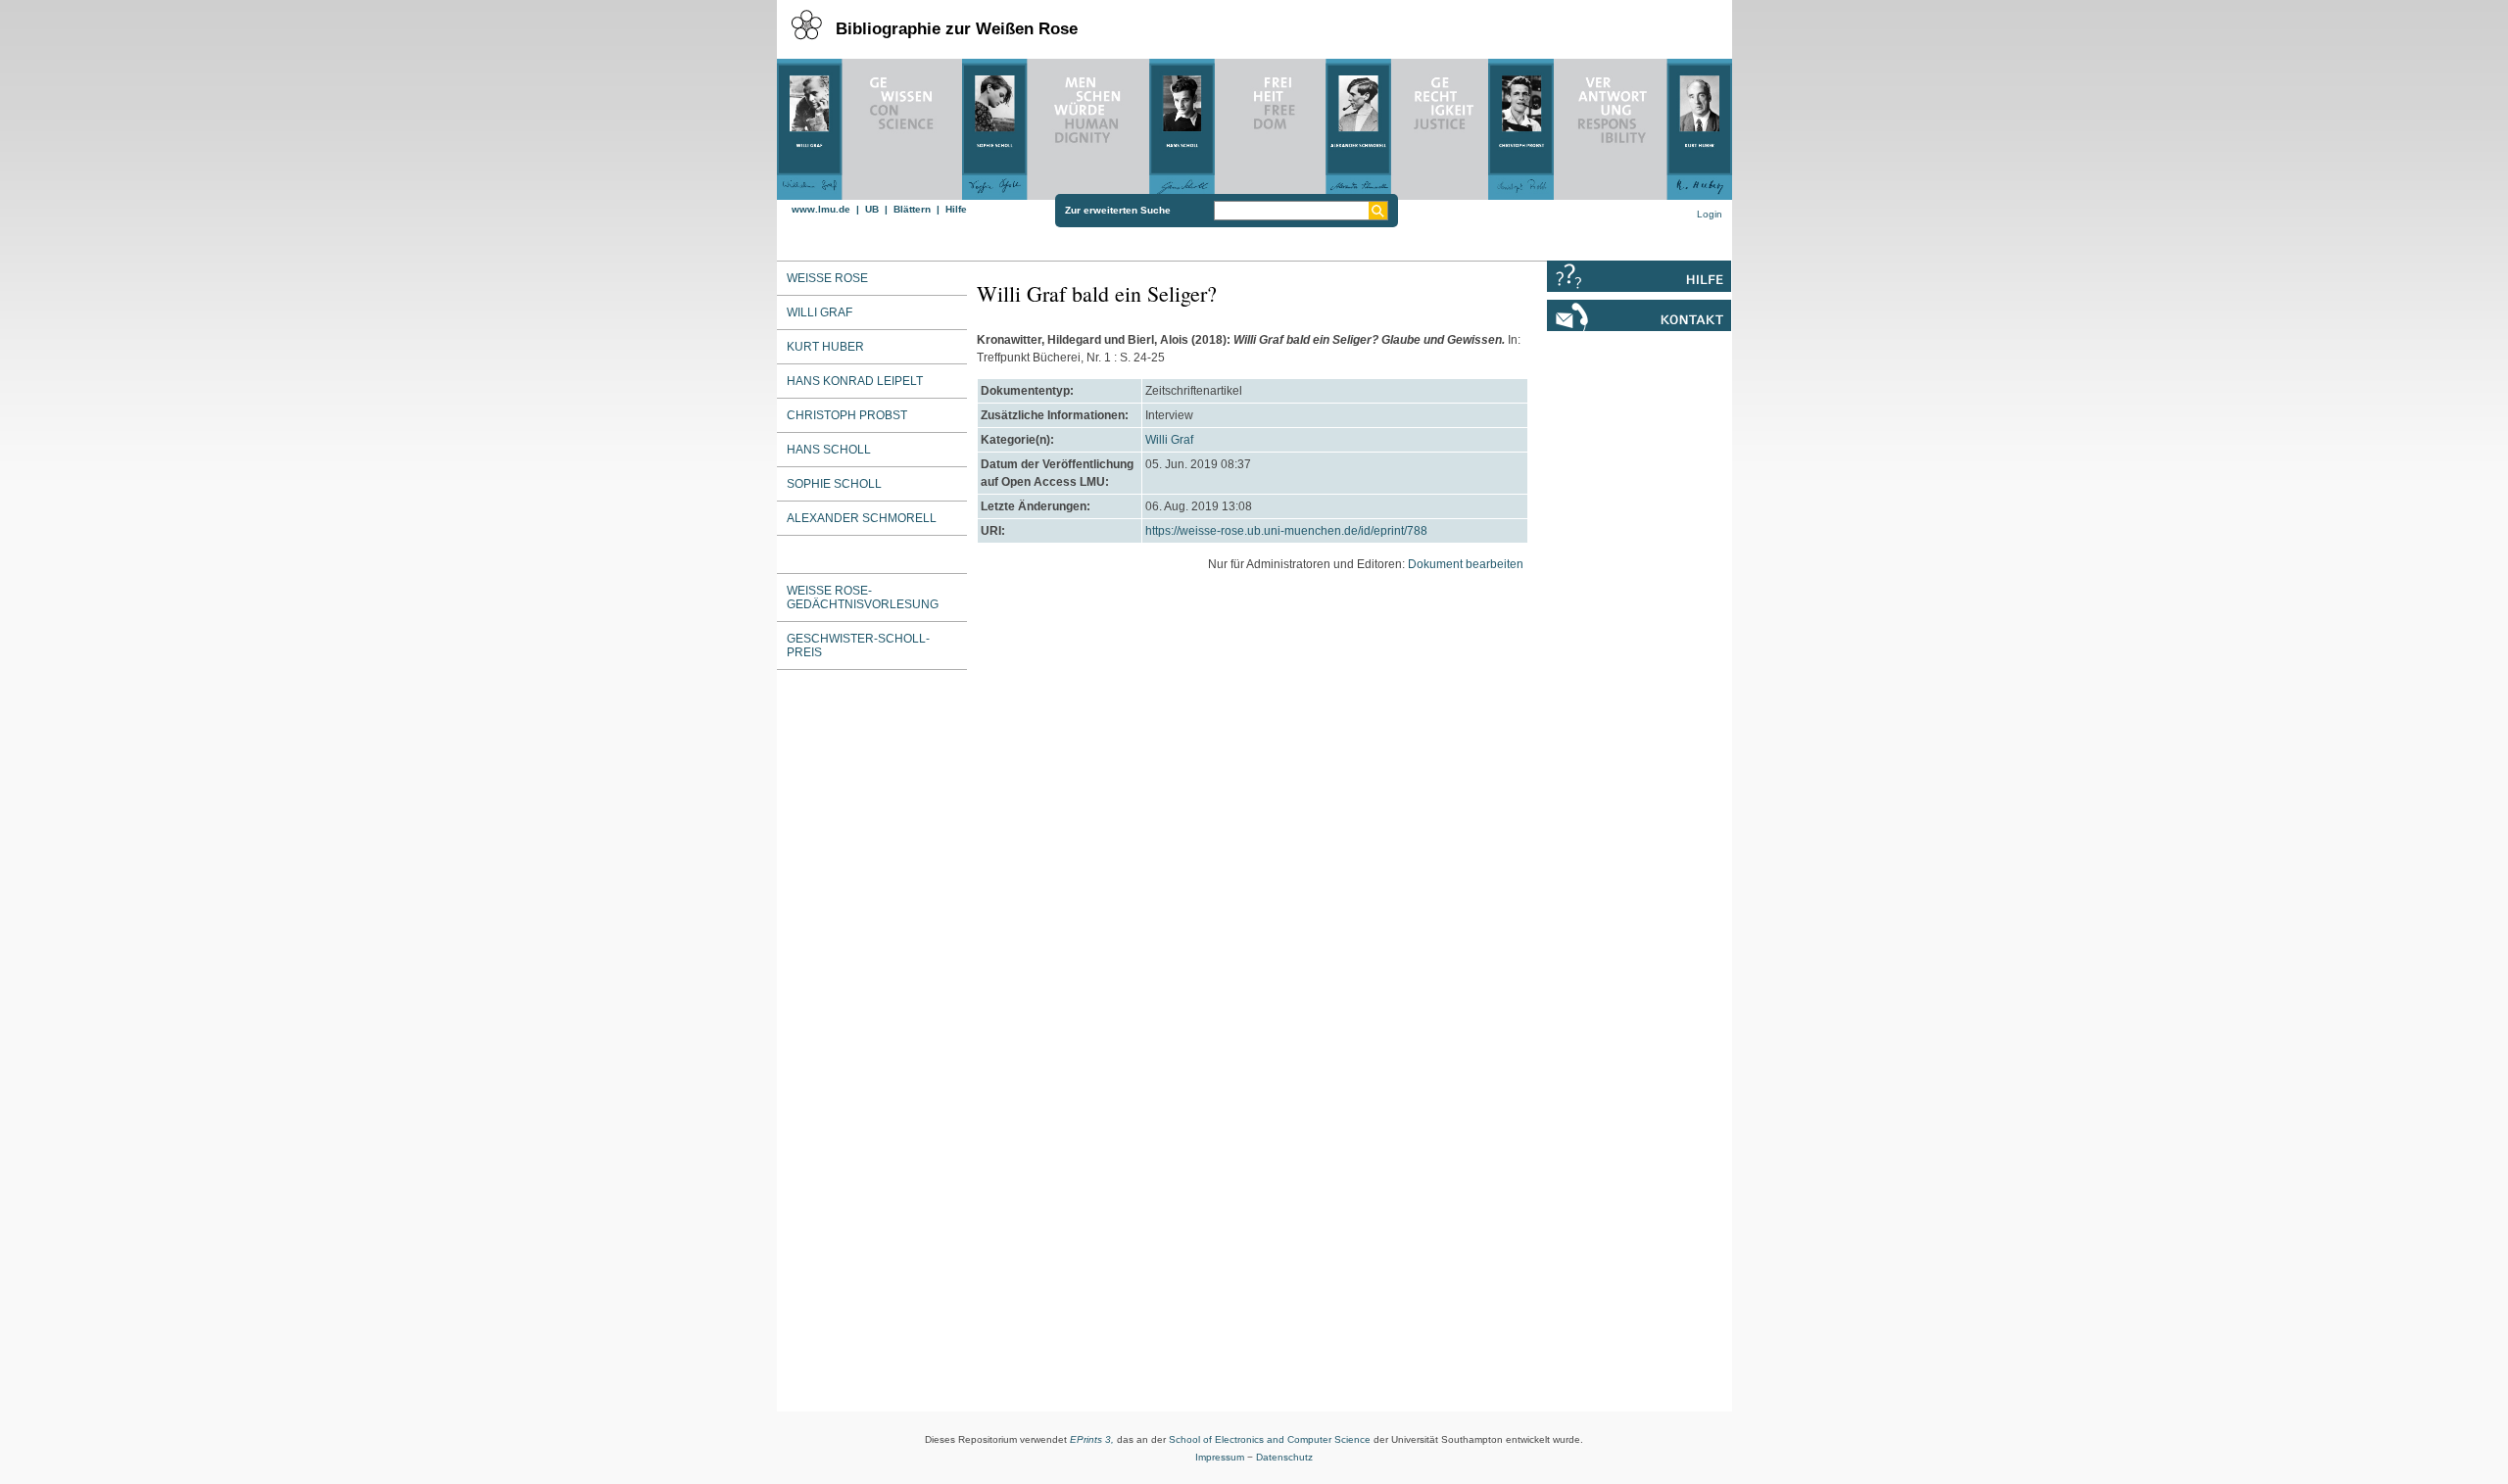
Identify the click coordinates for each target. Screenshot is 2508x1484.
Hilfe (956, 209)
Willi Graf (1169, 440)
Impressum (1220, 1457)
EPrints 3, (1092, 1439)
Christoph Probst (847, 415)
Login (1710, 214)
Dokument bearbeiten (1466, 564)
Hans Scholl (829, 450)
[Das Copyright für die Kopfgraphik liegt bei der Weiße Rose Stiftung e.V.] (1254, 124)
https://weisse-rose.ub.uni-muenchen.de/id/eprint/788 (1286, 531)
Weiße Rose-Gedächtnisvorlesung (863, 598)
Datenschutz (1284, 1457)
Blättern (912, 209)
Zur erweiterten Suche (1118, 210)
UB (872, 209)
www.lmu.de (821, 209)
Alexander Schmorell (862, 518)
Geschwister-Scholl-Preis (858, 646)
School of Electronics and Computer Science (1270, 1439)
